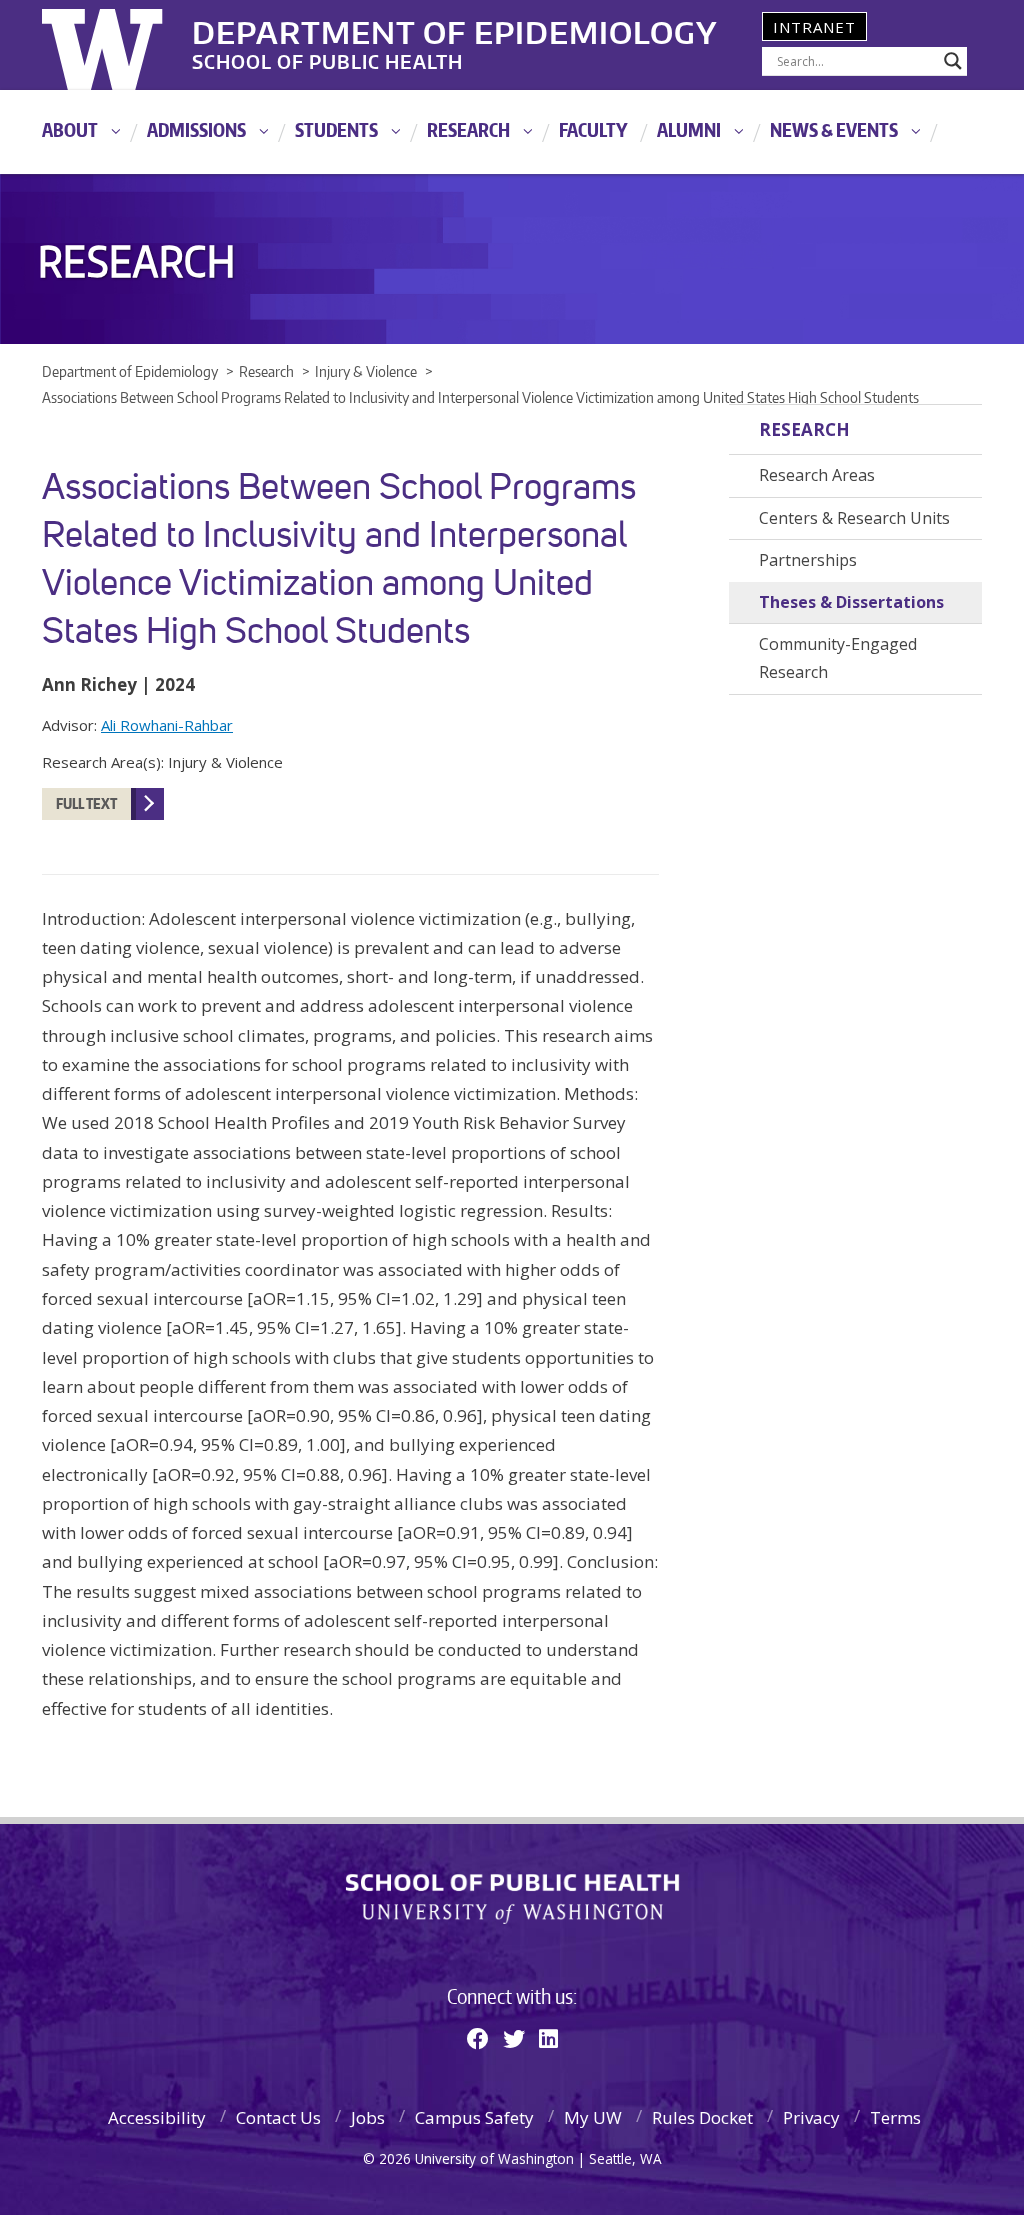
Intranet (814, 27)
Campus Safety (474, 2117)
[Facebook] (478, 2038)
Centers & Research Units (854, 518)
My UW (593, 2117)
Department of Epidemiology (455, 29)
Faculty (593, 129)
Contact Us (278, 2117)
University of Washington (123, 45)
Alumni (689, 129)
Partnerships (808, 560)
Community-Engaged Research (838, 658)
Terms (895, 2117)
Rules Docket (702, 2117)
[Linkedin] (548, 2038)
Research (468, 129)
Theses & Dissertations (851, 602)
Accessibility (157, 2117)
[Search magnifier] (953, 61)
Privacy (811, 2117)
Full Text (86, 803)
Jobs (368, 2117)
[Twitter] (514, 2038)
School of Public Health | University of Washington (512, 1899)
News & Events (834, 129)
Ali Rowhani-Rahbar (167, 725)
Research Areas (817, 475)
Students (336, 129)
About (70, 129)
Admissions (196, 129)
